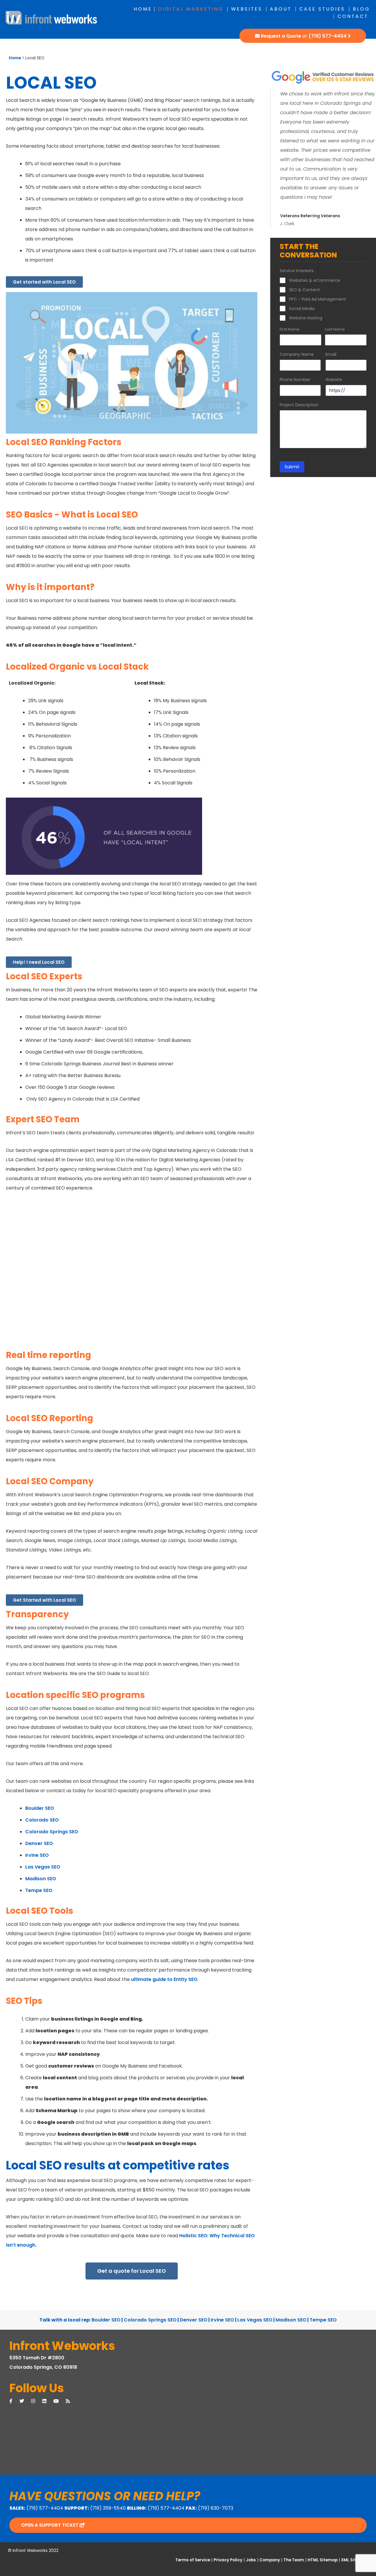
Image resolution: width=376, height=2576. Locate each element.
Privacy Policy (228, 2560)
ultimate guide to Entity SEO (164, 1979)
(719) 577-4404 (328, 36)
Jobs (251, 2560)
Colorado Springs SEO (52, 1832)
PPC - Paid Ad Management (318, 299)
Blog (361, 9)
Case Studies (322, 9)
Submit (292, 467)
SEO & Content (304, 290)
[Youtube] (60, 2401)
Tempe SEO (39, 1890)
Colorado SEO (42, 1820)
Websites (247, 9)
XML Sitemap (355, 2560)
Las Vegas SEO (43, 1867)
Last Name (335, 329)
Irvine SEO (37, 1855)
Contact (353, 16)
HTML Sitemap (323, 2560)
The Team (294, 2560)
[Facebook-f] (14, 2401)
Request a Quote (281, 36)
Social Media (302, 309)
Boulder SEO (40, 1808)
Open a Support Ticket (50, 2525)
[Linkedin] (48, 2401)
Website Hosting (306, 318)
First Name (290, 329)
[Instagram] (37, 2401)
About (281, 9)
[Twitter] (25, 2401)
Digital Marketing (191, 9)
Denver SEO (39, 1843)
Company (270, 2560)
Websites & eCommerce (315, 280)
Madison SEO (41, 1879)
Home (143, 9)
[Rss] (71, 2401)
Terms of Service (193, 2560)
